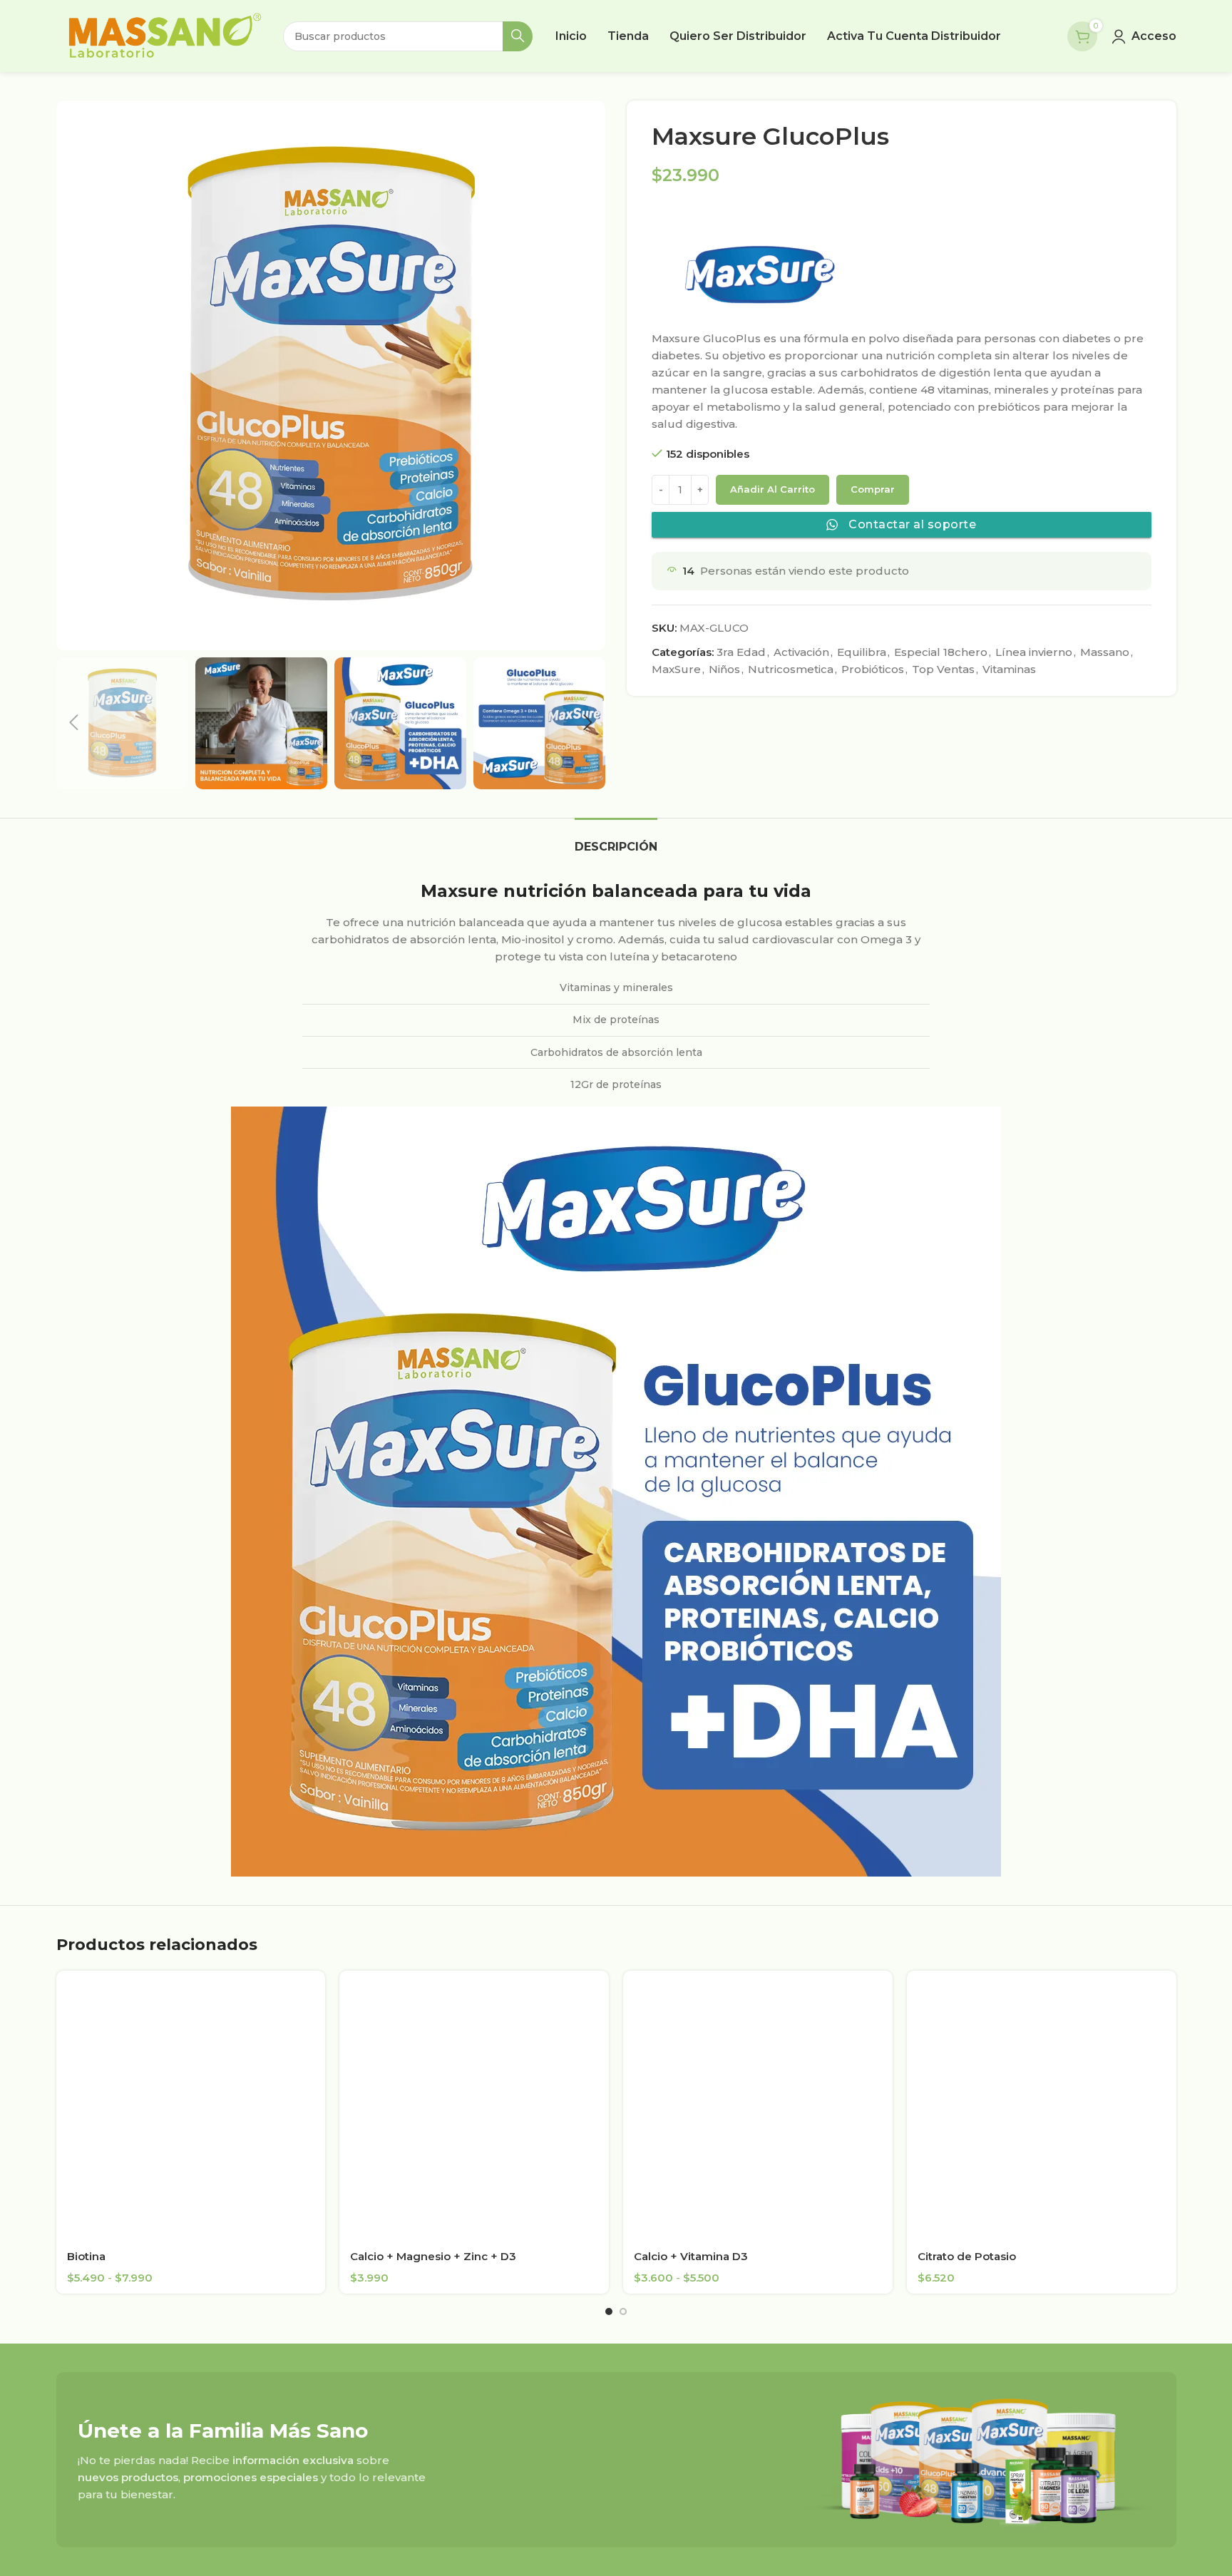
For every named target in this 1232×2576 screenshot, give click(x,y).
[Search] (518, 36)
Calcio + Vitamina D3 (691, 2256)
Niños (724, 669)
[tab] (616, 840)
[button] (74, 723)
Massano (1105, 652)
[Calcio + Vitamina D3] (758, 2105)
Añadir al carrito (772, 489)
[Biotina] (191, 2105)
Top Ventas (943, 669)
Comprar (873, 489)
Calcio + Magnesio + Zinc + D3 (433, 2256)
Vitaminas (1009, 669)
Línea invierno (1034, 652)
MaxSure (676, 669)
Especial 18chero (941, 652)
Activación (801, 652)
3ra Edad (741, 652)
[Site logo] (163, 35)
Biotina (86, 2256)
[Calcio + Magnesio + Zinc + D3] (474, 2105)
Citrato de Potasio (967, 2256)
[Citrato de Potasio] (1042, 2105)
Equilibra (862, 652)
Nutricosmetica (791, 669)
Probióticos (873, 669)
